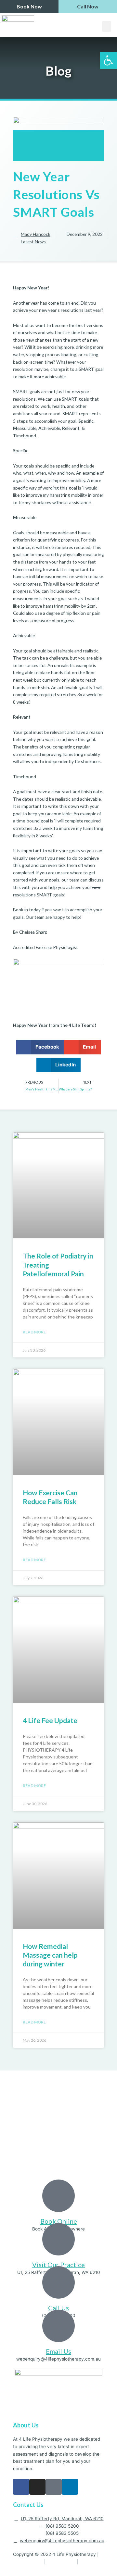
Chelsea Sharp (33, 932)
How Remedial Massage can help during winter (50, 1955)
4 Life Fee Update (50, 1720)
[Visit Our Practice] (58, 2239)
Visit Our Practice (58, 2265)
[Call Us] (58, 2282)
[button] (107, 26)
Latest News (33, 242)
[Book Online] (58, 2196)
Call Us (58, 2308)
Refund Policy (61, 2562)
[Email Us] (58, 2326)
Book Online (59, 2221)
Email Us (58, 2351)
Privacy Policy (28, 2562)
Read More (34, 1332)
